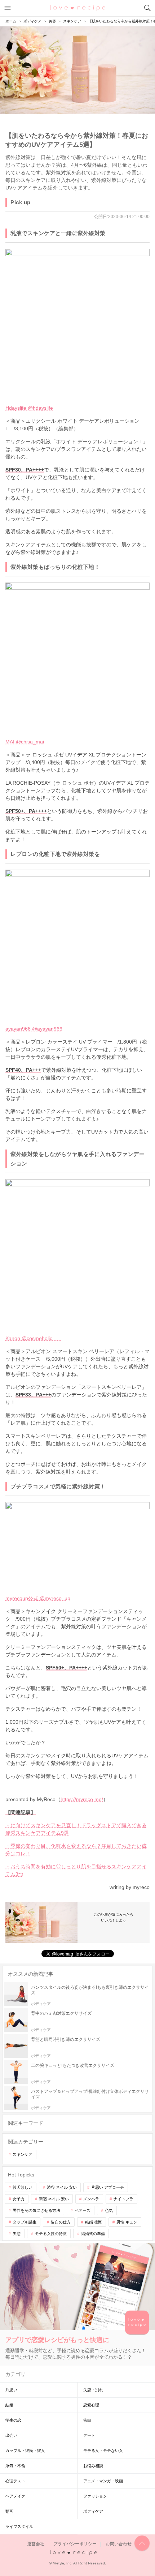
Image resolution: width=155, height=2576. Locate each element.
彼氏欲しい (23, 2187)
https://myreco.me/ (82, 1799)
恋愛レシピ (78, 8)
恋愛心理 (91, 2405)
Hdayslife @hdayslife (29, 408)
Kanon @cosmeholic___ (33, 1338)
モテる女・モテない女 (103, 2451)
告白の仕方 (61, 2222)
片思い (11, 2390)
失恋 (17, 2234)
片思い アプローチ (108, 2187)
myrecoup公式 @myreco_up (38, 1598)
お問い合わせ (119, 2544)
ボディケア (93, 2511)
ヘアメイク (15, 2496)
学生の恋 (13, 2420)
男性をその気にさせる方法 (36, 2210)
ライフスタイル (19, 2526)
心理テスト (15, 2481)
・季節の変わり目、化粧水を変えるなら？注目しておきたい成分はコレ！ (76, 1850)
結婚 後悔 (94, 2222)
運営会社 (36, 2544)
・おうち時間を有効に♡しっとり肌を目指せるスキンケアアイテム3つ (76, 1870)
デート (89, 2435)
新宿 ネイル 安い (54, 2199)
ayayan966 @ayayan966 (34, 1029)
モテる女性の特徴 (51, 2234)
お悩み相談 (93, 2466)
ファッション (95, 2496)
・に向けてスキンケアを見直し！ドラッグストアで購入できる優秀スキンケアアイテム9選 (76, 1829)
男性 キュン (127, 2222)
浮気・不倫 (15, 2466)
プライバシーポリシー (75, 2544)
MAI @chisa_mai (25, 742)
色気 (109, 2210)
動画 (9, 2511)
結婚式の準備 (93, 2234)
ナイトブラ (123, 2199)
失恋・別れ (93, 2390)
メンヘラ (91, 2199)
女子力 (19, 2199)
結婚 (9, 2405)
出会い (11, 2435)
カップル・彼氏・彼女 (25, 2451)
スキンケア (23, 2154)
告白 (87, 2420)
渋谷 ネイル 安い (62, 2187)
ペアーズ (83, 2210)
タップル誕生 (25, 2222)
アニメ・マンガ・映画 (103, 2481)
